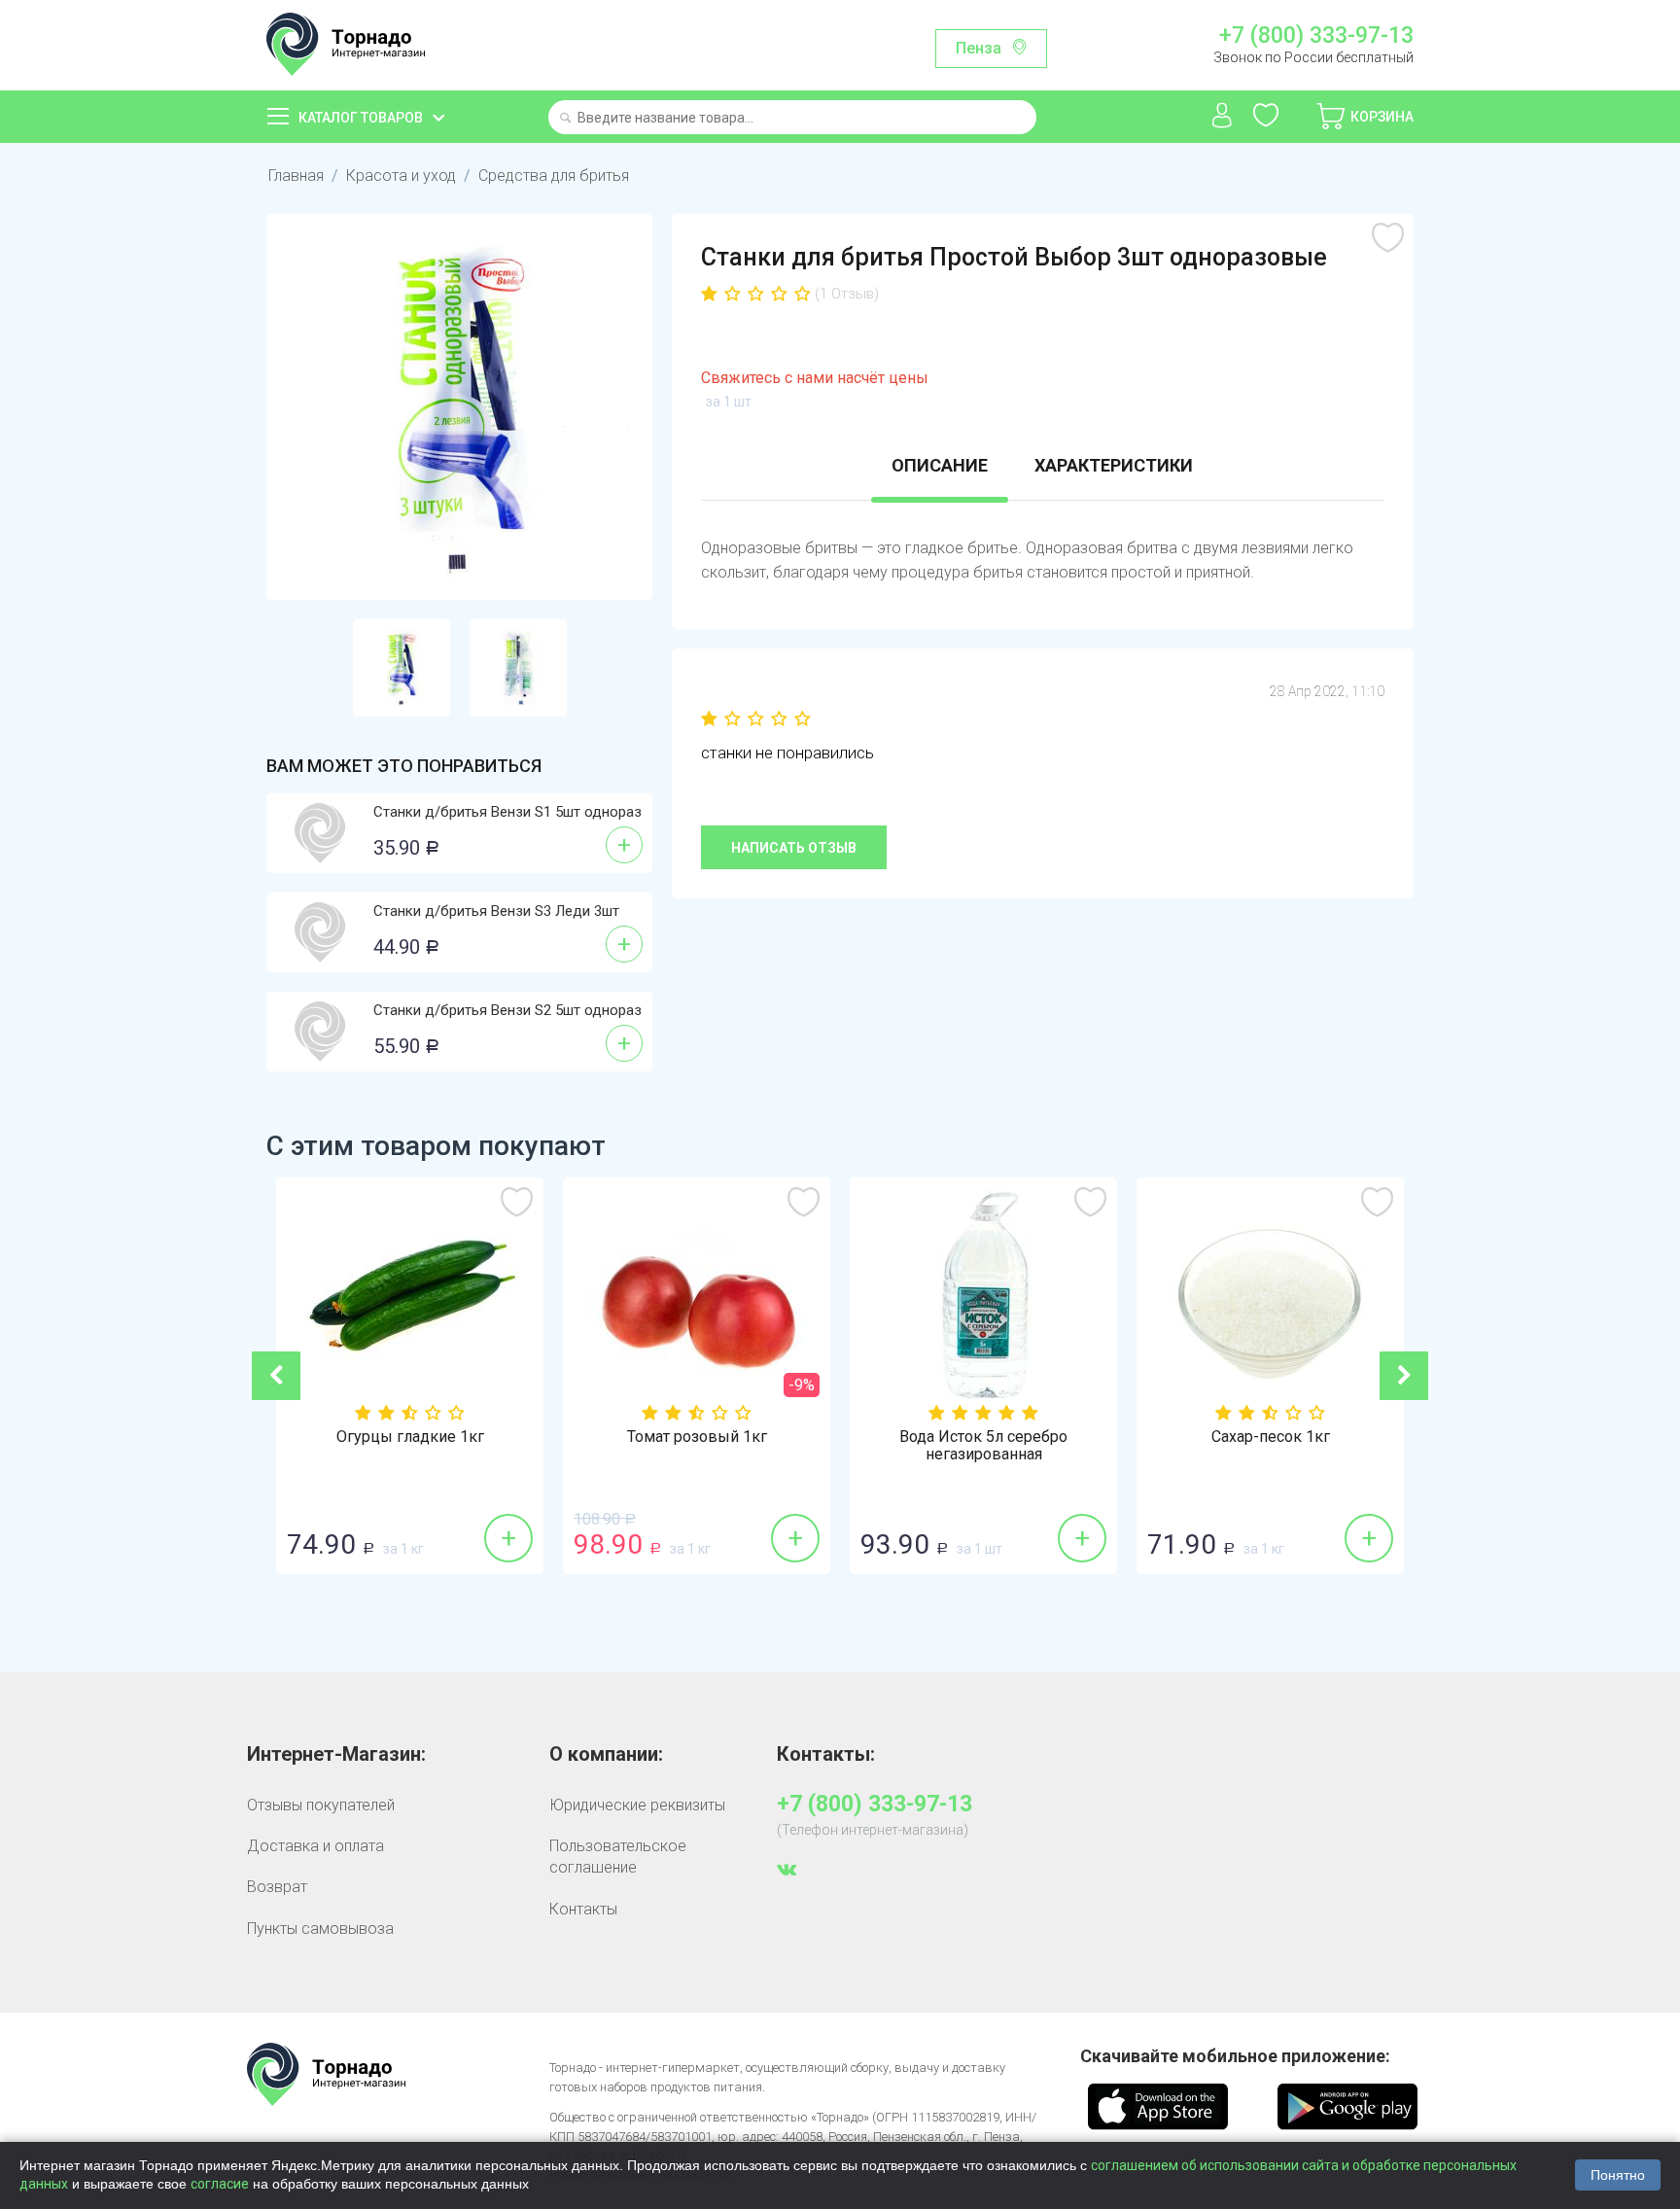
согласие (220, 2184)
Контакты (583, 1909)
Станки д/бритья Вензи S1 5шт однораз (507, 812)
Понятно (1618, 2175)
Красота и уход (401, 175)
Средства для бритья (554, 175)
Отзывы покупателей (321, 1805)
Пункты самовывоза (320, 1928)
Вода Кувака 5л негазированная (1286, 1437)
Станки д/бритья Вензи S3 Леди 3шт (496, 911)
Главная (296, 175)
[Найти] (565, 119)
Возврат (277, 1887)
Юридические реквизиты (637, 1805)
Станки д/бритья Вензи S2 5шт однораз (507, 1010)
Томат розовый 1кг (426, 1437)
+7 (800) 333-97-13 (1316, 36)
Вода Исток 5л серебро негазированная (712, 1446)
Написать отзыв (794, 848)
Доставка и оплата (315, 1846)
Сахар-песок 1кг (999, 1437)
